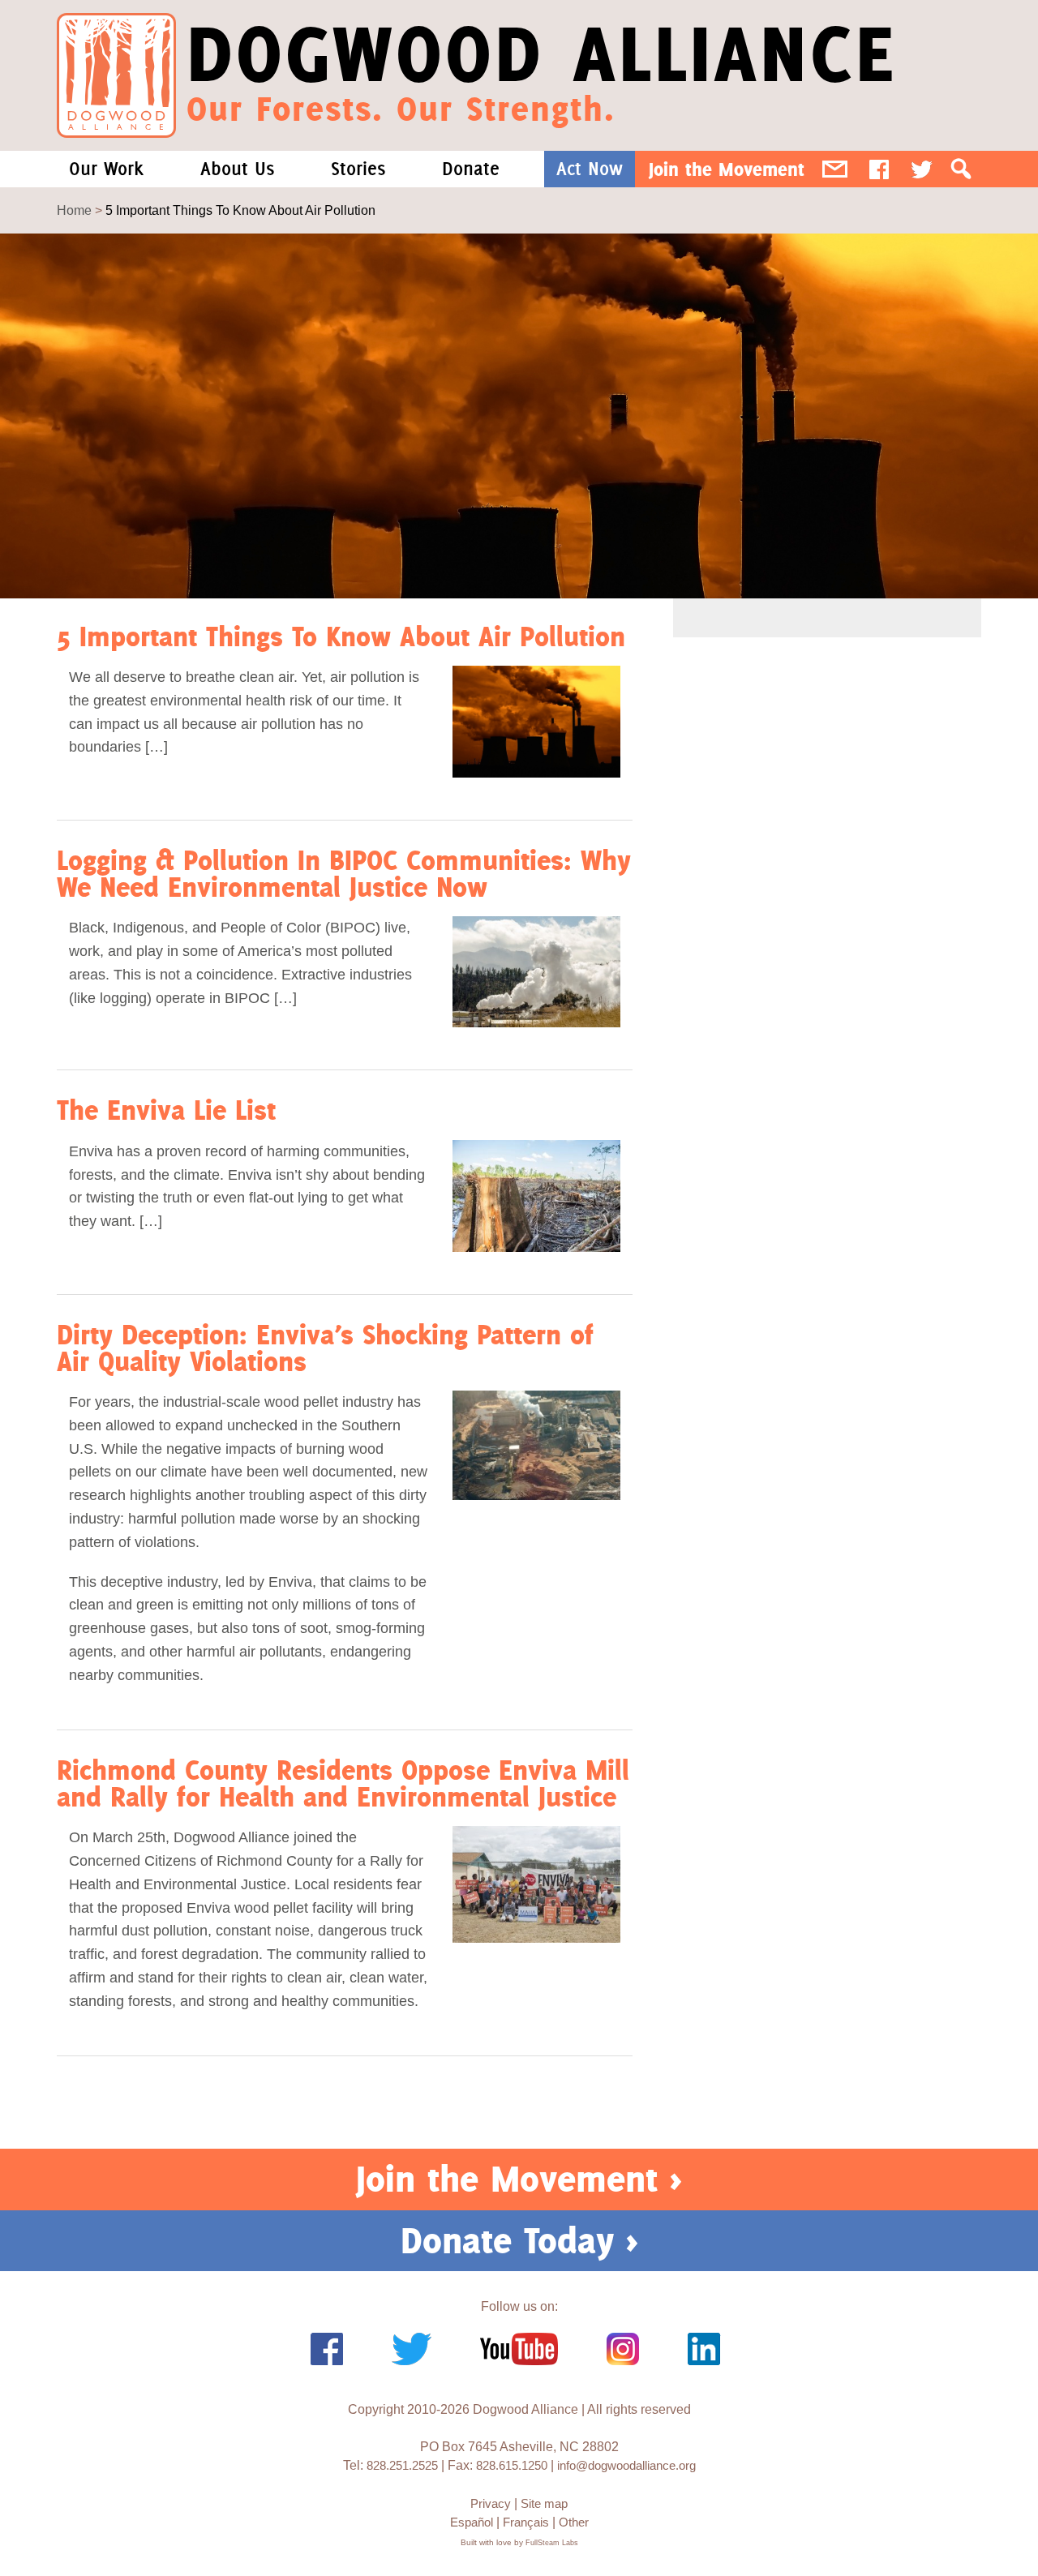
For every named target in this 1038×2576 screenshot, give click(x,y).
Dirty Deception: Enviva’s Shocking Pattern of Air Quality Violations (325, 1348)
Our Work (106, 169)
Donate (471, 169)
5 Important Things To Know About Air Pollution (341, 636)
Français (526, 2522)
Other (574, 2522)
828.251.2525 (402, 2465)
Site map (544, 2503)
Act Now (590, 169)
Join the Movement (727, 169)
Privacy (491, 2503)
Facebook (879, 169)
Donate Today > (519, 2240)
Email (835, 169)
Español (472, 2522)
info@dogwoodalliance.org (626, 2465)
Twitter (922, 169)
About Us (237, 169)
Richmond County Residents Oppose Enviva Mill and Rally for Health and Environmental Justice (343, 1783)
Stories (358, 169)
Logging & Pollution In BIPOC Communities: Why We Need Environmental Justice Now (344, 873)
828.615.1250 (512, 2465)
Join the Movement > (519, 2179)
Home (74, 210)
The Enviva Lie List (166, 1110)
